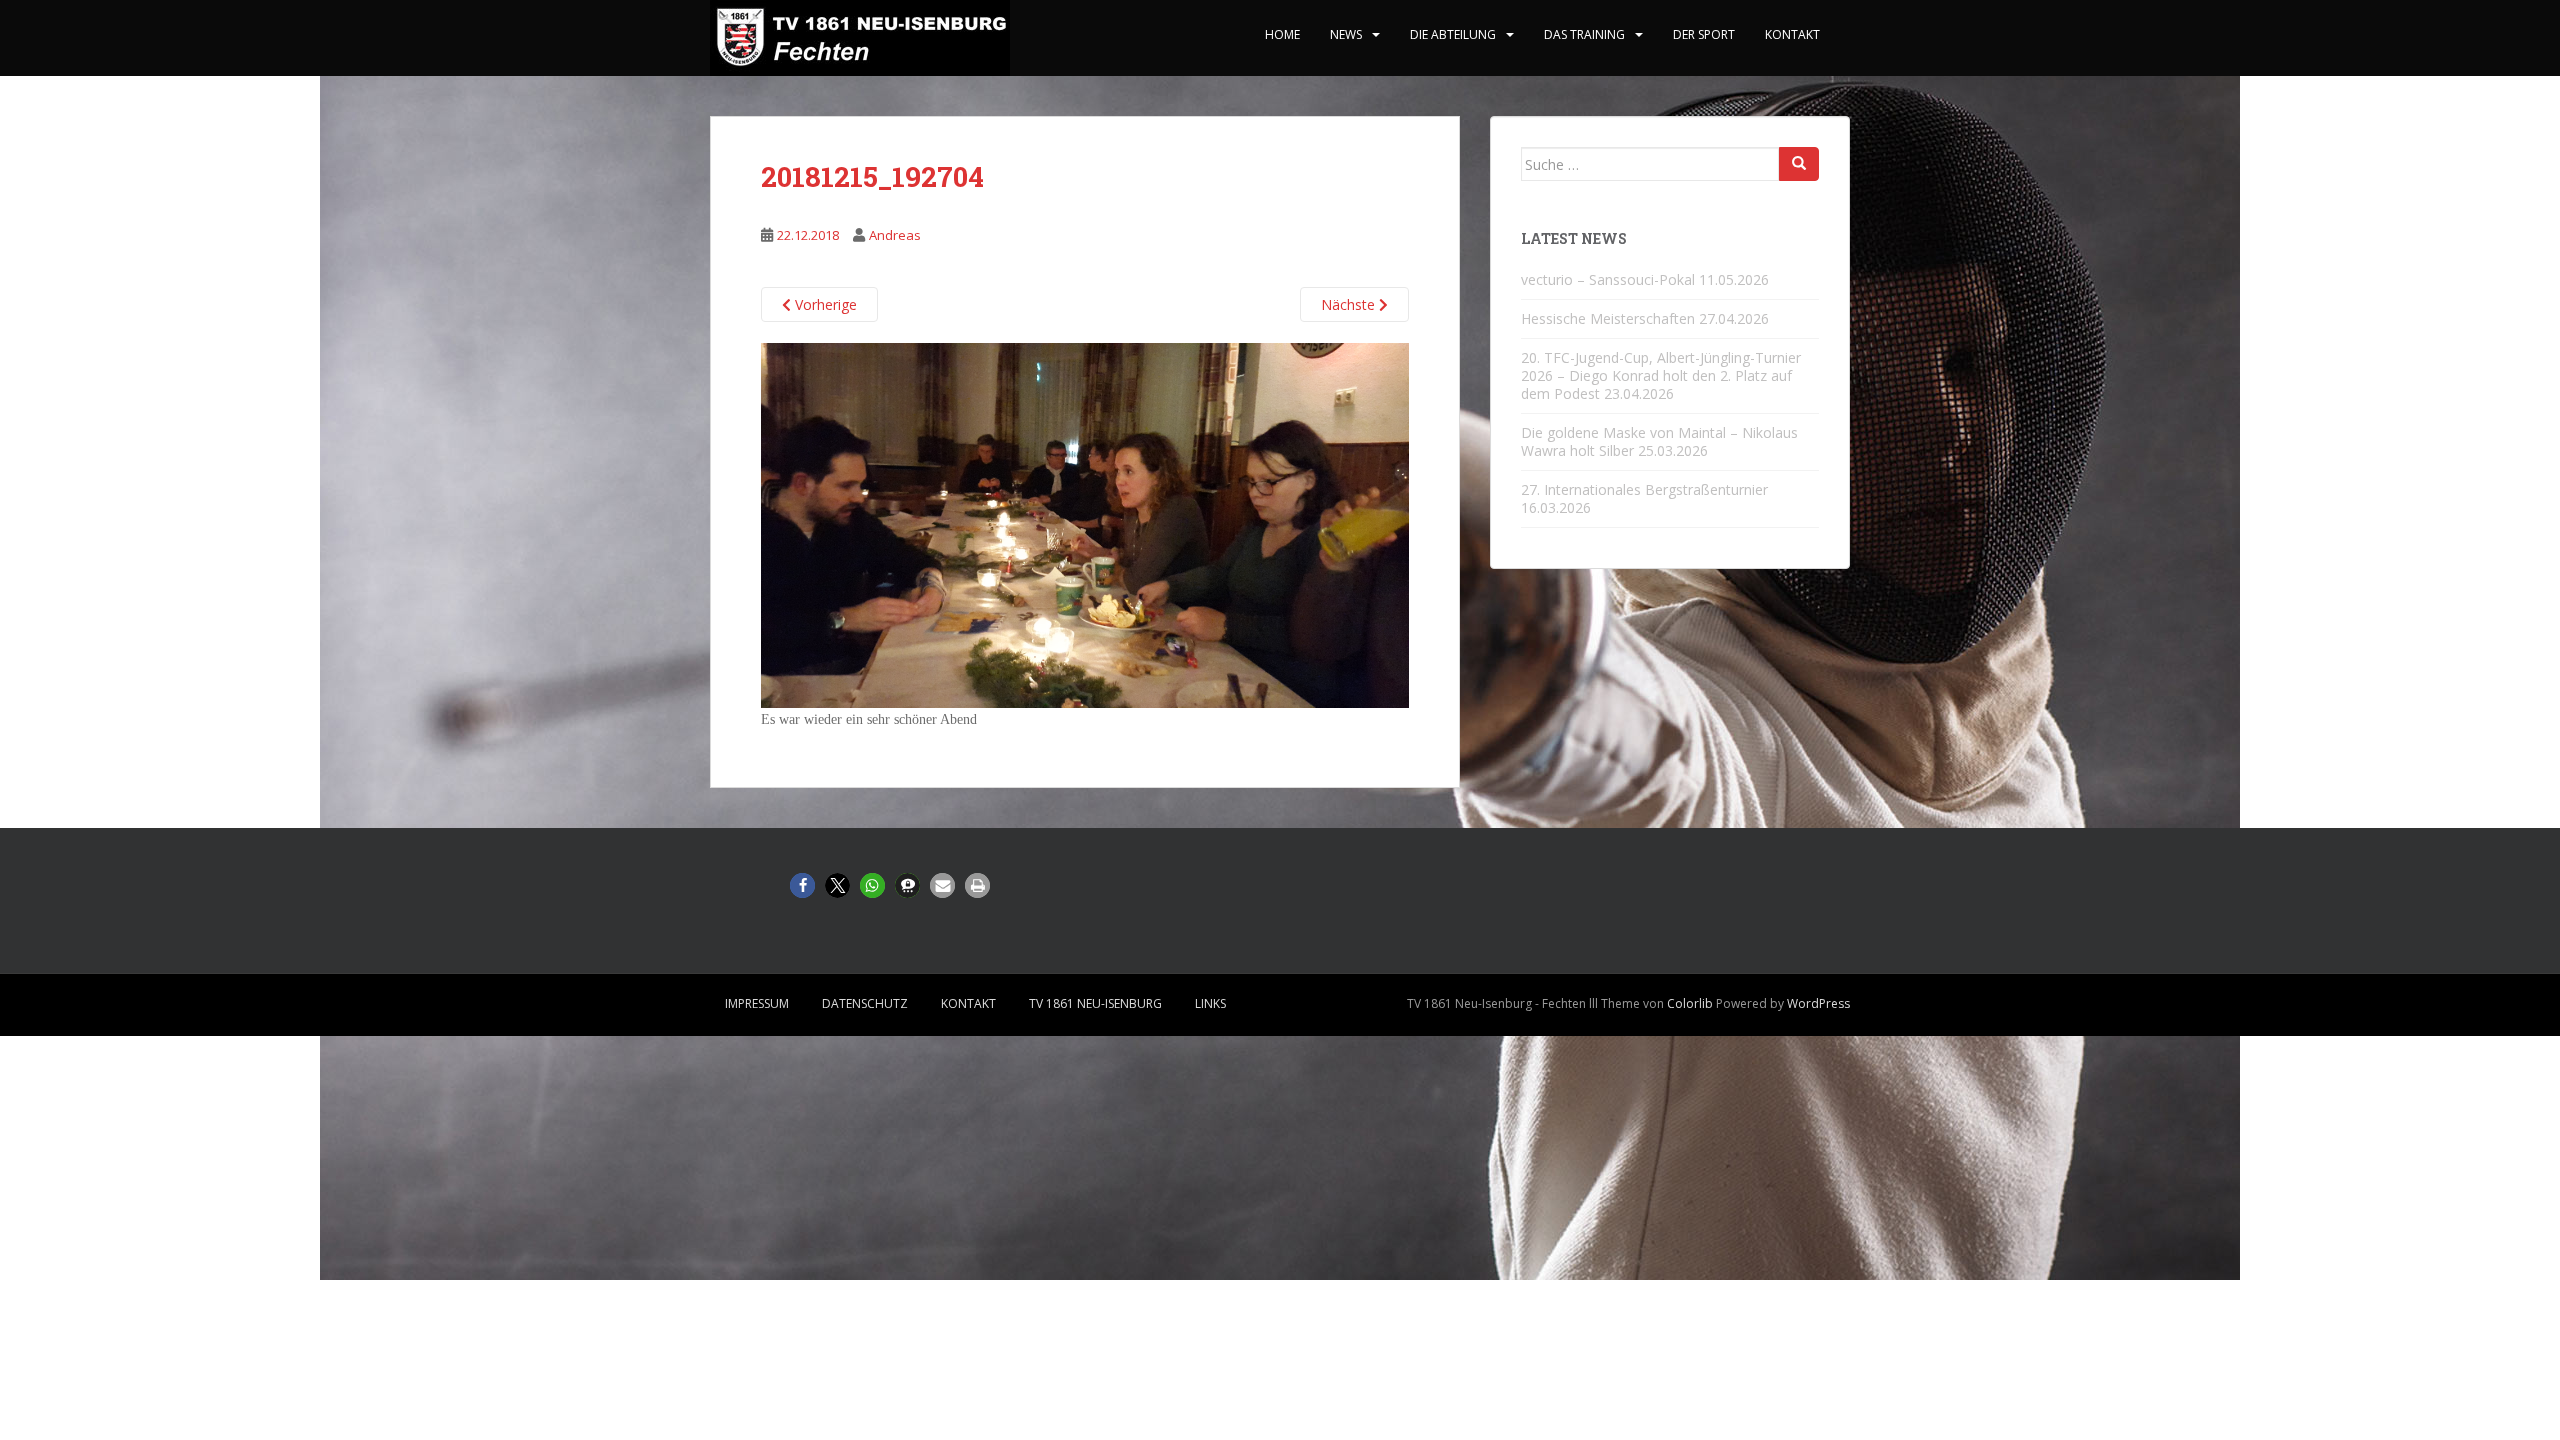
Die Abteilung (1453, 34)
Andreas (895, 235)
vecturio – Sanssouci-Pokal (1608, 279)
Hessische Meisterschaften (1608, 318)
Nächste (1350, 304)
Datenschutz (865, 1003)
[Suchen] (1799, 164)
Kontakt (1792, 34)
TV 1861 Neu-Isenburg (1095, 1003)
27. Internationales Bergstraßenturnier (1644, 489)
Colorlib (1690, 1003)
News (1346, 34)
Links (1210, 1003)
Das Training (1584, 34)
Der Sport (1704, 34)
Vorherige (824, 304)
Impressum (757, 1003)
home (1282, 34)
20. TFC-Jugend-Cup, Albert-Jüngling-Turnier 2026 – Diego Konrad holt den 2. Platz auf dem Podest (1661, 375)
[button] (802, 885)
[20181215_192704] (1085, 524)
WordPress (1818, 1003)
